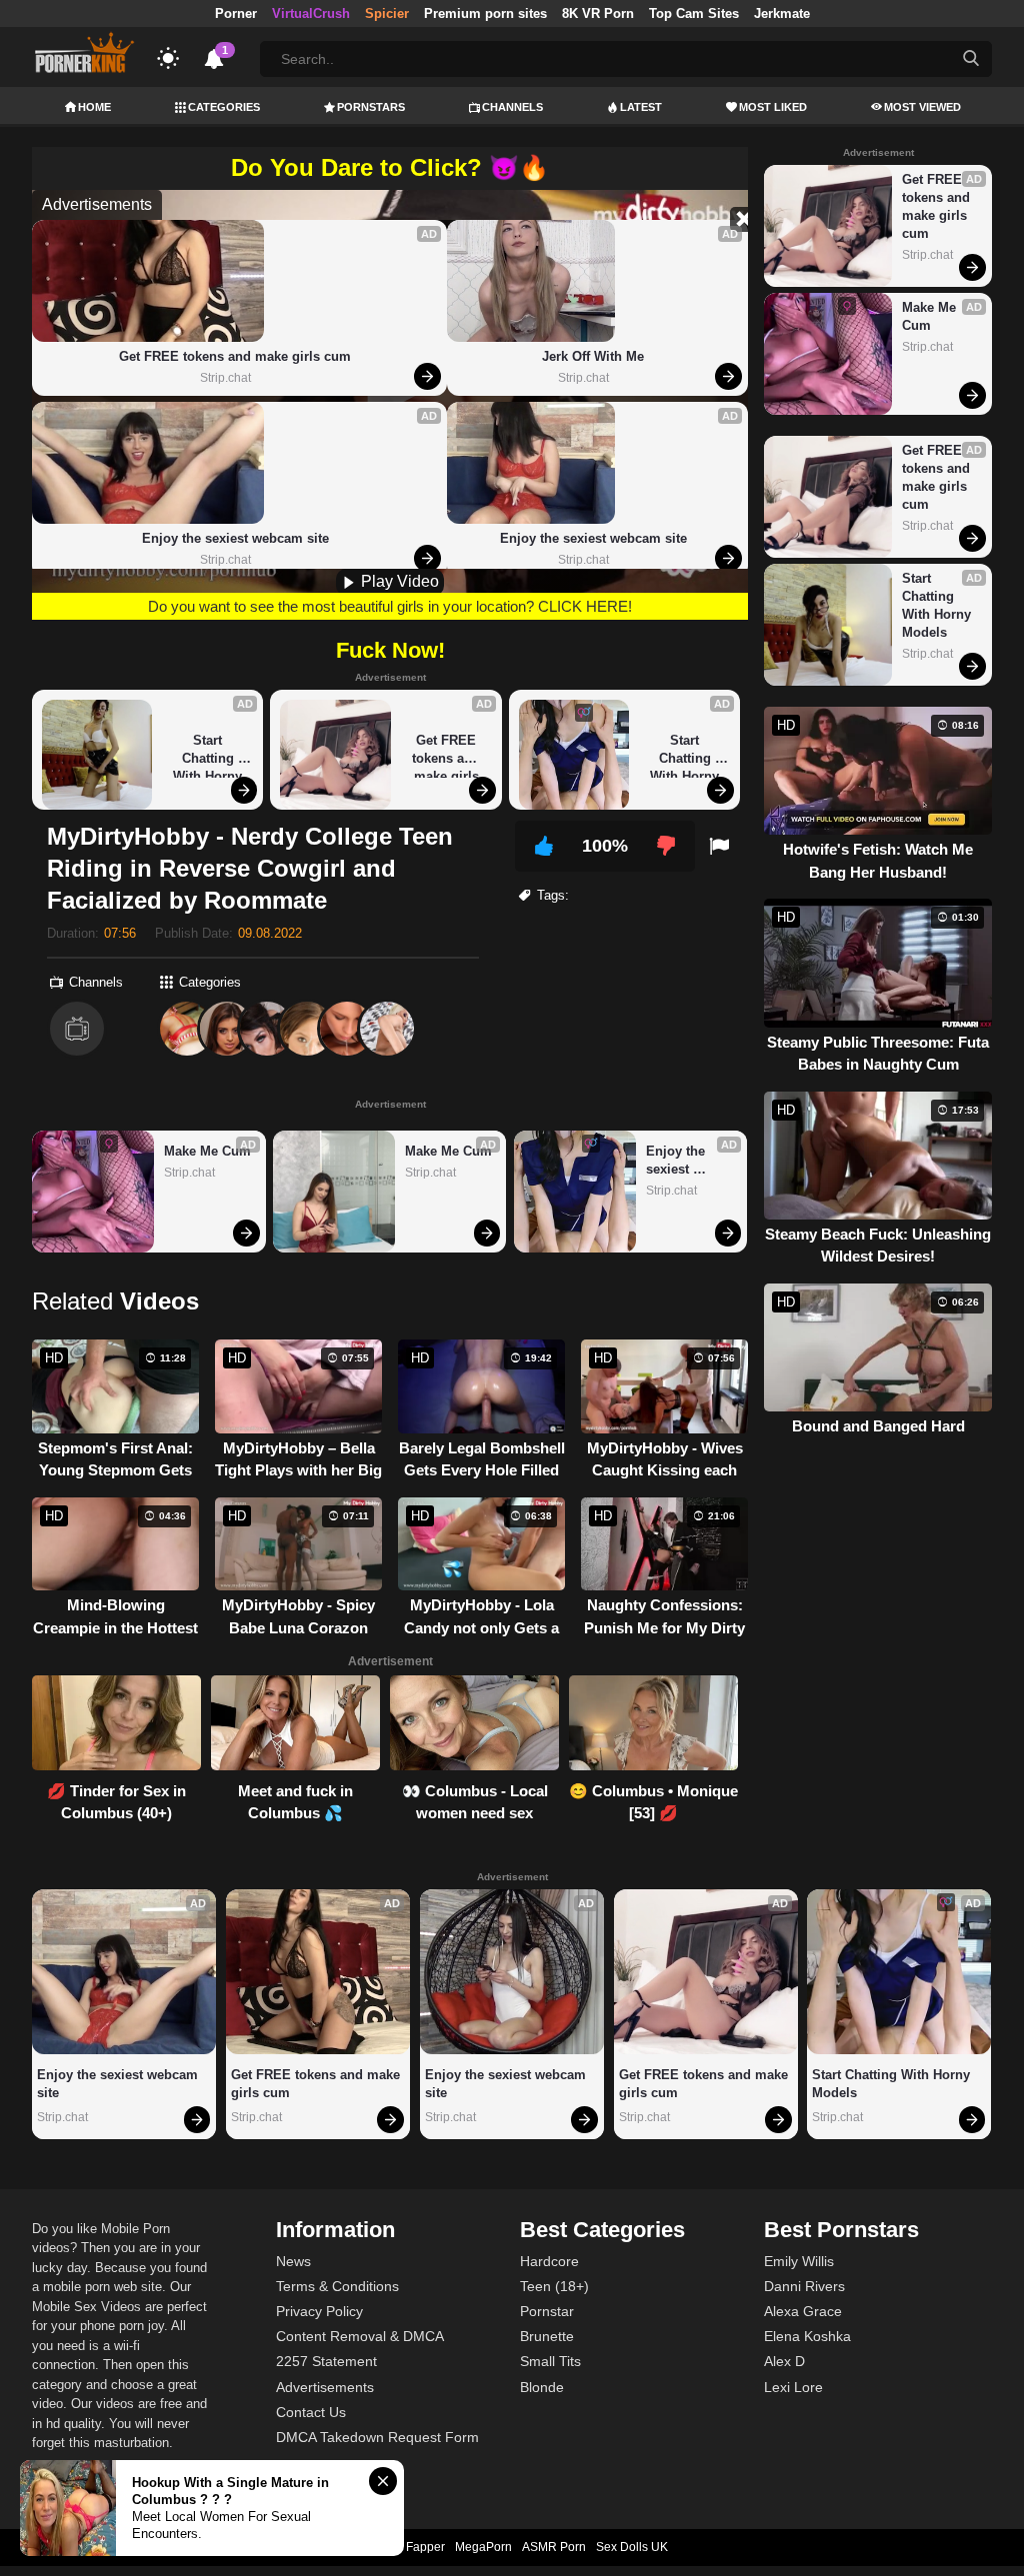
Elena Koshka (807, 2336)
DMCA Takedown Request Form (377, 2437)
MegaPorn (483, 2547)
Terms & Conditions (337, 2286)
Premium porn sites (485, 13)
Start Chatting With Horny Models (209, 755)
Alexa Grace (803, 2311)
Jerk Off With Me (593, 356)
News (293, 2261)
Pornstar (547, 2311)
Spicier (387, 13)
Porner (236, 13)
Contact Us (311, 2412)
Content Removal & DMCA (360, 2336)
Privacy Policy (319, 2311)
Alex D (784, 2361)
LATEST (641, 107)
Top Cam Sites (694, 13)
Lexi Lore (793, 2387)
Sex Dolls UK (632, 2547)
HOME (94, 107)
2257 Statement (326, 2361)
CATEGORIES (224, 107)
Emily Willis (799, 2261)
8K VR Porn (598, 13)
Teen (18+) (554, 2286)
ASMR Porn (554, 2547)
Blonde (542, 2387)
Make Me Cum (207, 1151)
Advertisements (325, 2387)
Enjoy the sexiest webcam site (235, 538)
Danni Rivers (804, 2286)
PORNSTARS (371, 107)
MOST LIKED (773, 107)
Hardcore (549, 2261)
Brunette (547, 2336)
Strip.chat (225, 378)
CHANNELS (512, 107)
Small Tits (550, 2361)
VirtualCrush (311, 13)
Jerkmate (782, 13)
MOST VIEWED (922, 107)
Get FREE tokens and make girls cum (235, 356)
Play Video (398, 581)
